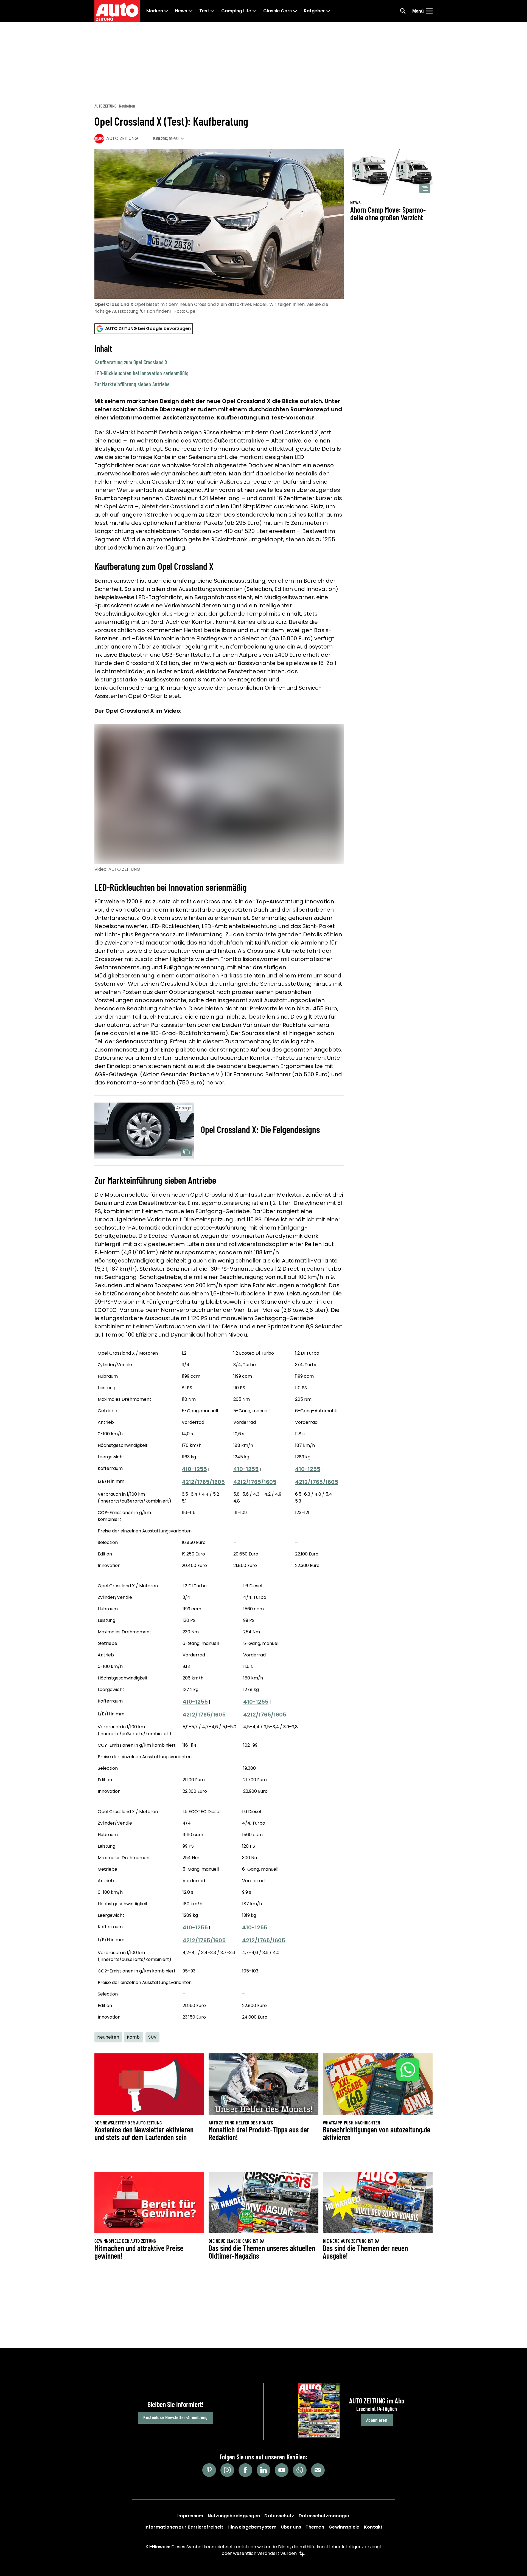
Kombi (134, 2037)
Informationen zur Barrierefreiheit (184, 2527)
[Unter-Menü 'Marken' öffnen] (166, 11)
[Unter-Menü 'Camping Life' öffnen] (254, 11)
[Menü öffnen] (429, 11)
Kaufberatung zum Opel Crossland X (131, 362)
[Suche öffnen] (403, 11)
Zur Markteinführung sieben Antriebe (132, 384)
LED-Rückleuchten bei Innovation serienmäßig (141, 373)
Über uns (291, 2527)
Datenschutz (279, 2516)
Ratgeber (314, 11)
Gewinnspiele (344, 2527)
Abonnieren (377, 2420)
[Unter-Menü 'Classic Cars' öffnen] (295, 11)
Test (204, 11)
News (181, 11)
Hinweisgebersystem (252, 2527)
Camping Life (236, 11)
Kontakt (373, 2527)
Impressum (190, 2516)
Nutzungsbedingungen (234, 2516)
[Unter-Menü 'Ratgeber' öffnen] (328, 11)
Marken (155, 11)
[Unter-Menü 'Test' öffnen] (212, 11)
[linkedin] (263, 2470)
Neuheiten (127, 106)
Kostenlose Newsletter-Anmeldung (175, 2417)
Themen (315, 2527)
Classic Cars (277, 11)
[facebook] (245, 2470)
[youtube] (282, 2470)
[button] (219, 365)
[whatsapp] (300, 2470)
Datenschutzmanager (324, 2516)
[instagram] (227, 2470)
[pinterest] (209, 2470)
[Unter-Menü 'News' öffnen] (190, 11)
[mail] (318, 2470)
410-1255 (194, 1469)
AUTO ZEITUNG (105, 106)
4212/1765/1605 (203, 1482)
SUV (152, 2037)
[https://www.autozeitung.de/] (117, 11)
